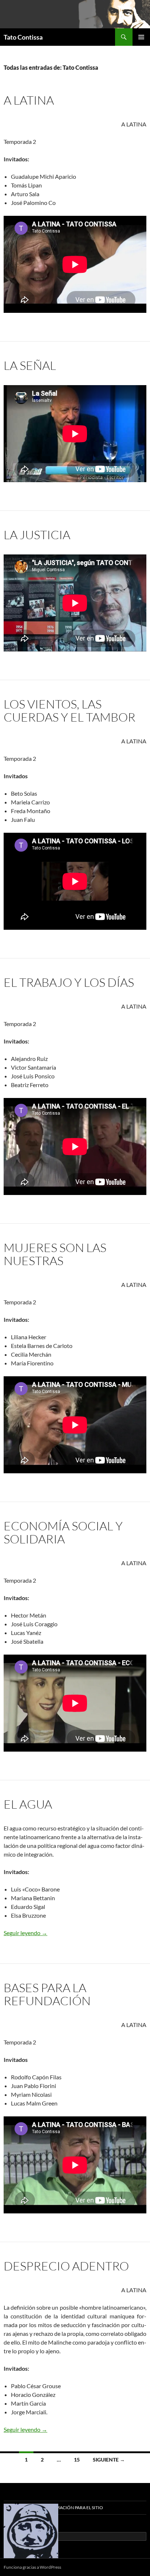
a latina (29, 100)
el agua (28, 1804)
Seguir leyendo (25, 1933)
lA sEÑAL (30, 365)
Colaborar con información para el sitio (53, 2508)
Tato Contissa (23, 37)
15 (77, 2460)
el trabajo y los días (69, 982)
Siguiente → (109, 2460)
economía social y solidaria (63, 1532)
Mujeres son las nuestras (55, 1254)
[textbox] (79, 1902)
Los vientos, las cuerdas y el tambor (70, 710)
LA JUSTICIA (37, 535)
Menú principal (141, 37)
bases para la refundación (47, 1994)
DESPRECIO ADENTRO (66, 2266)
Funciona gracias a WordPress (32, 2567)
